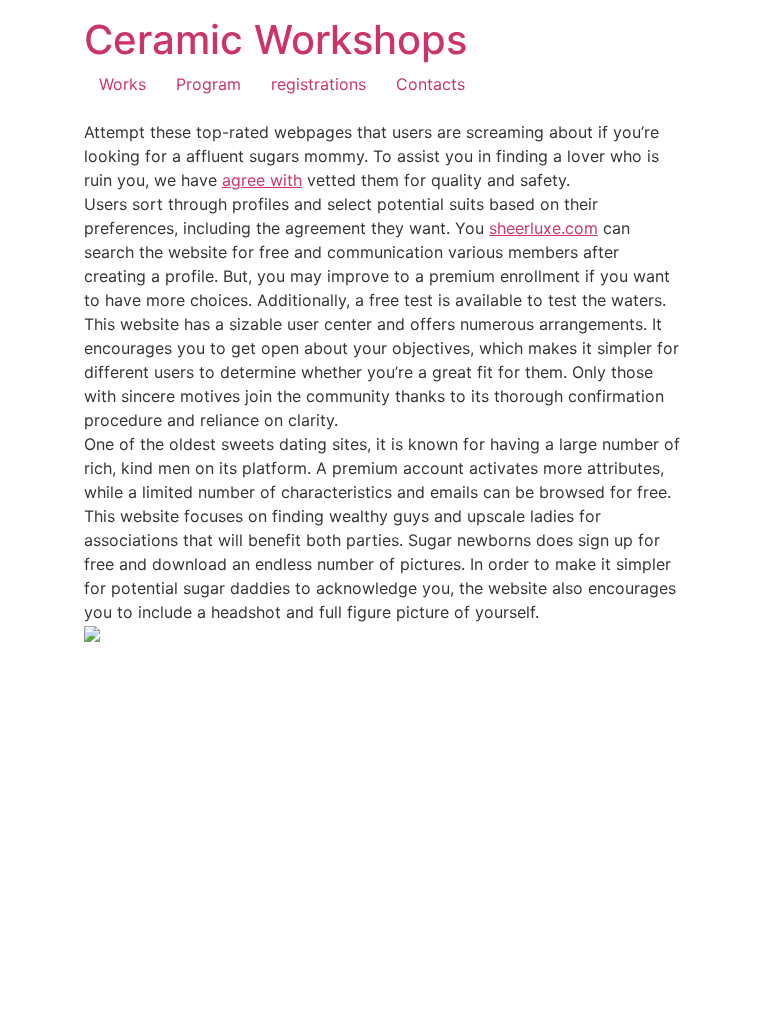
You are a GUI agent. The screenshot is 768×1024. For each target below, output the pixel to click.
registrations (318, 84)
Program (208, 84)
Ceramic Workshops (275, 39)
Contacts (430, 84)
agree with (262, 180)
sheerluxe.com (543, 228)
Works (122, 84)
